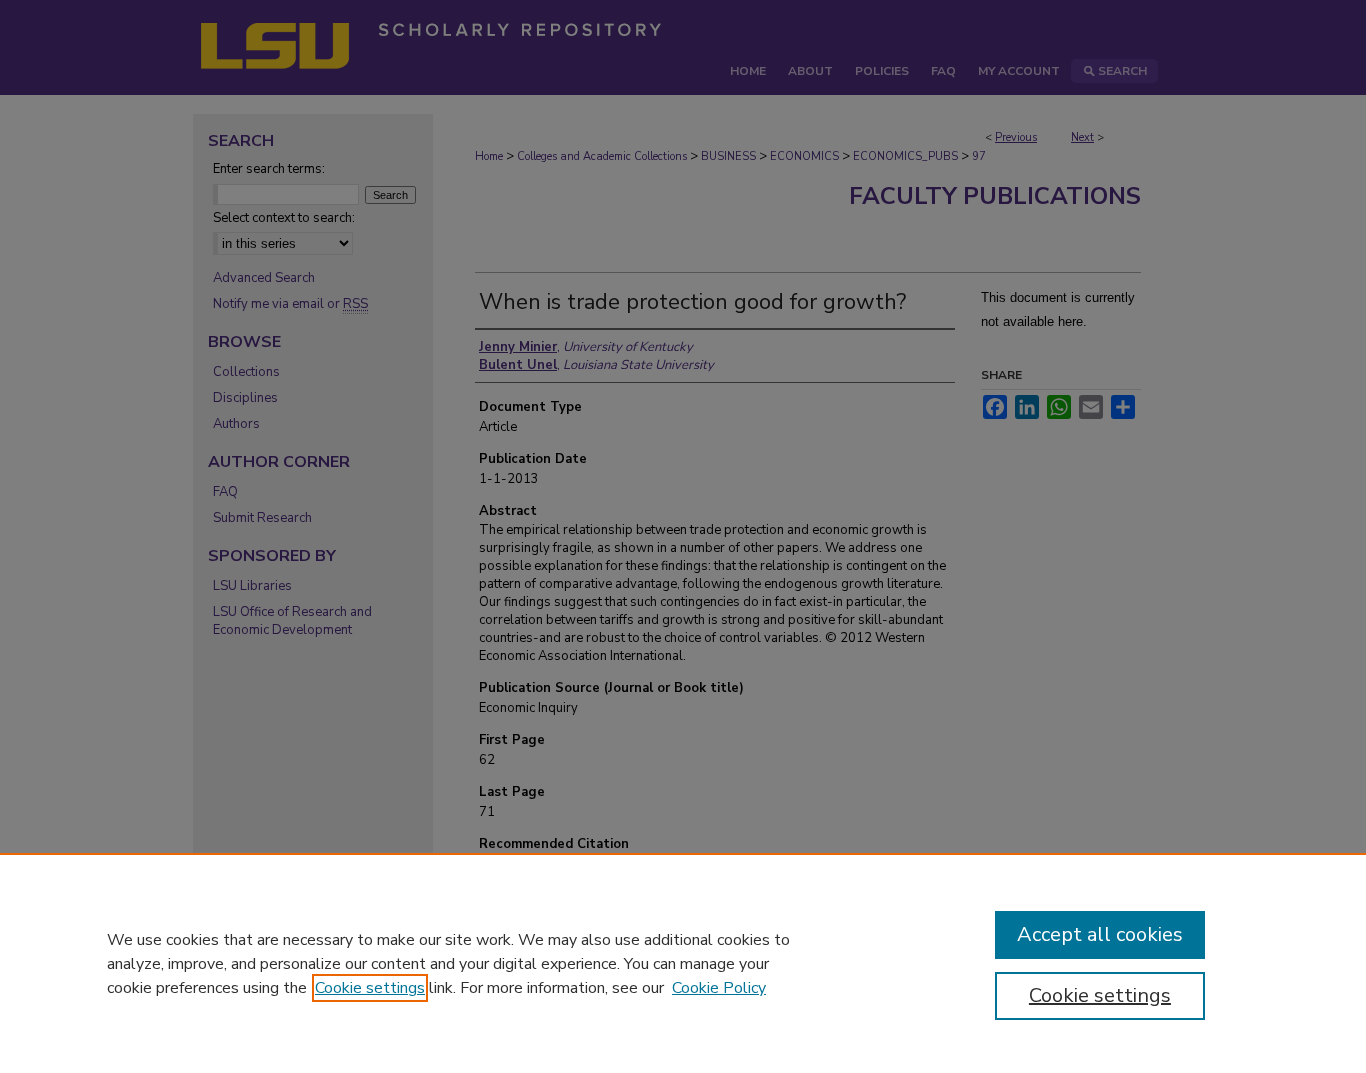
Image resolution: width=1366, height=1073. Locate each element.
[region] (683, 963)
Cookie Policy (719, 988)
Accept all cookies (1100, 934)
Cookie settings (370, 988)
